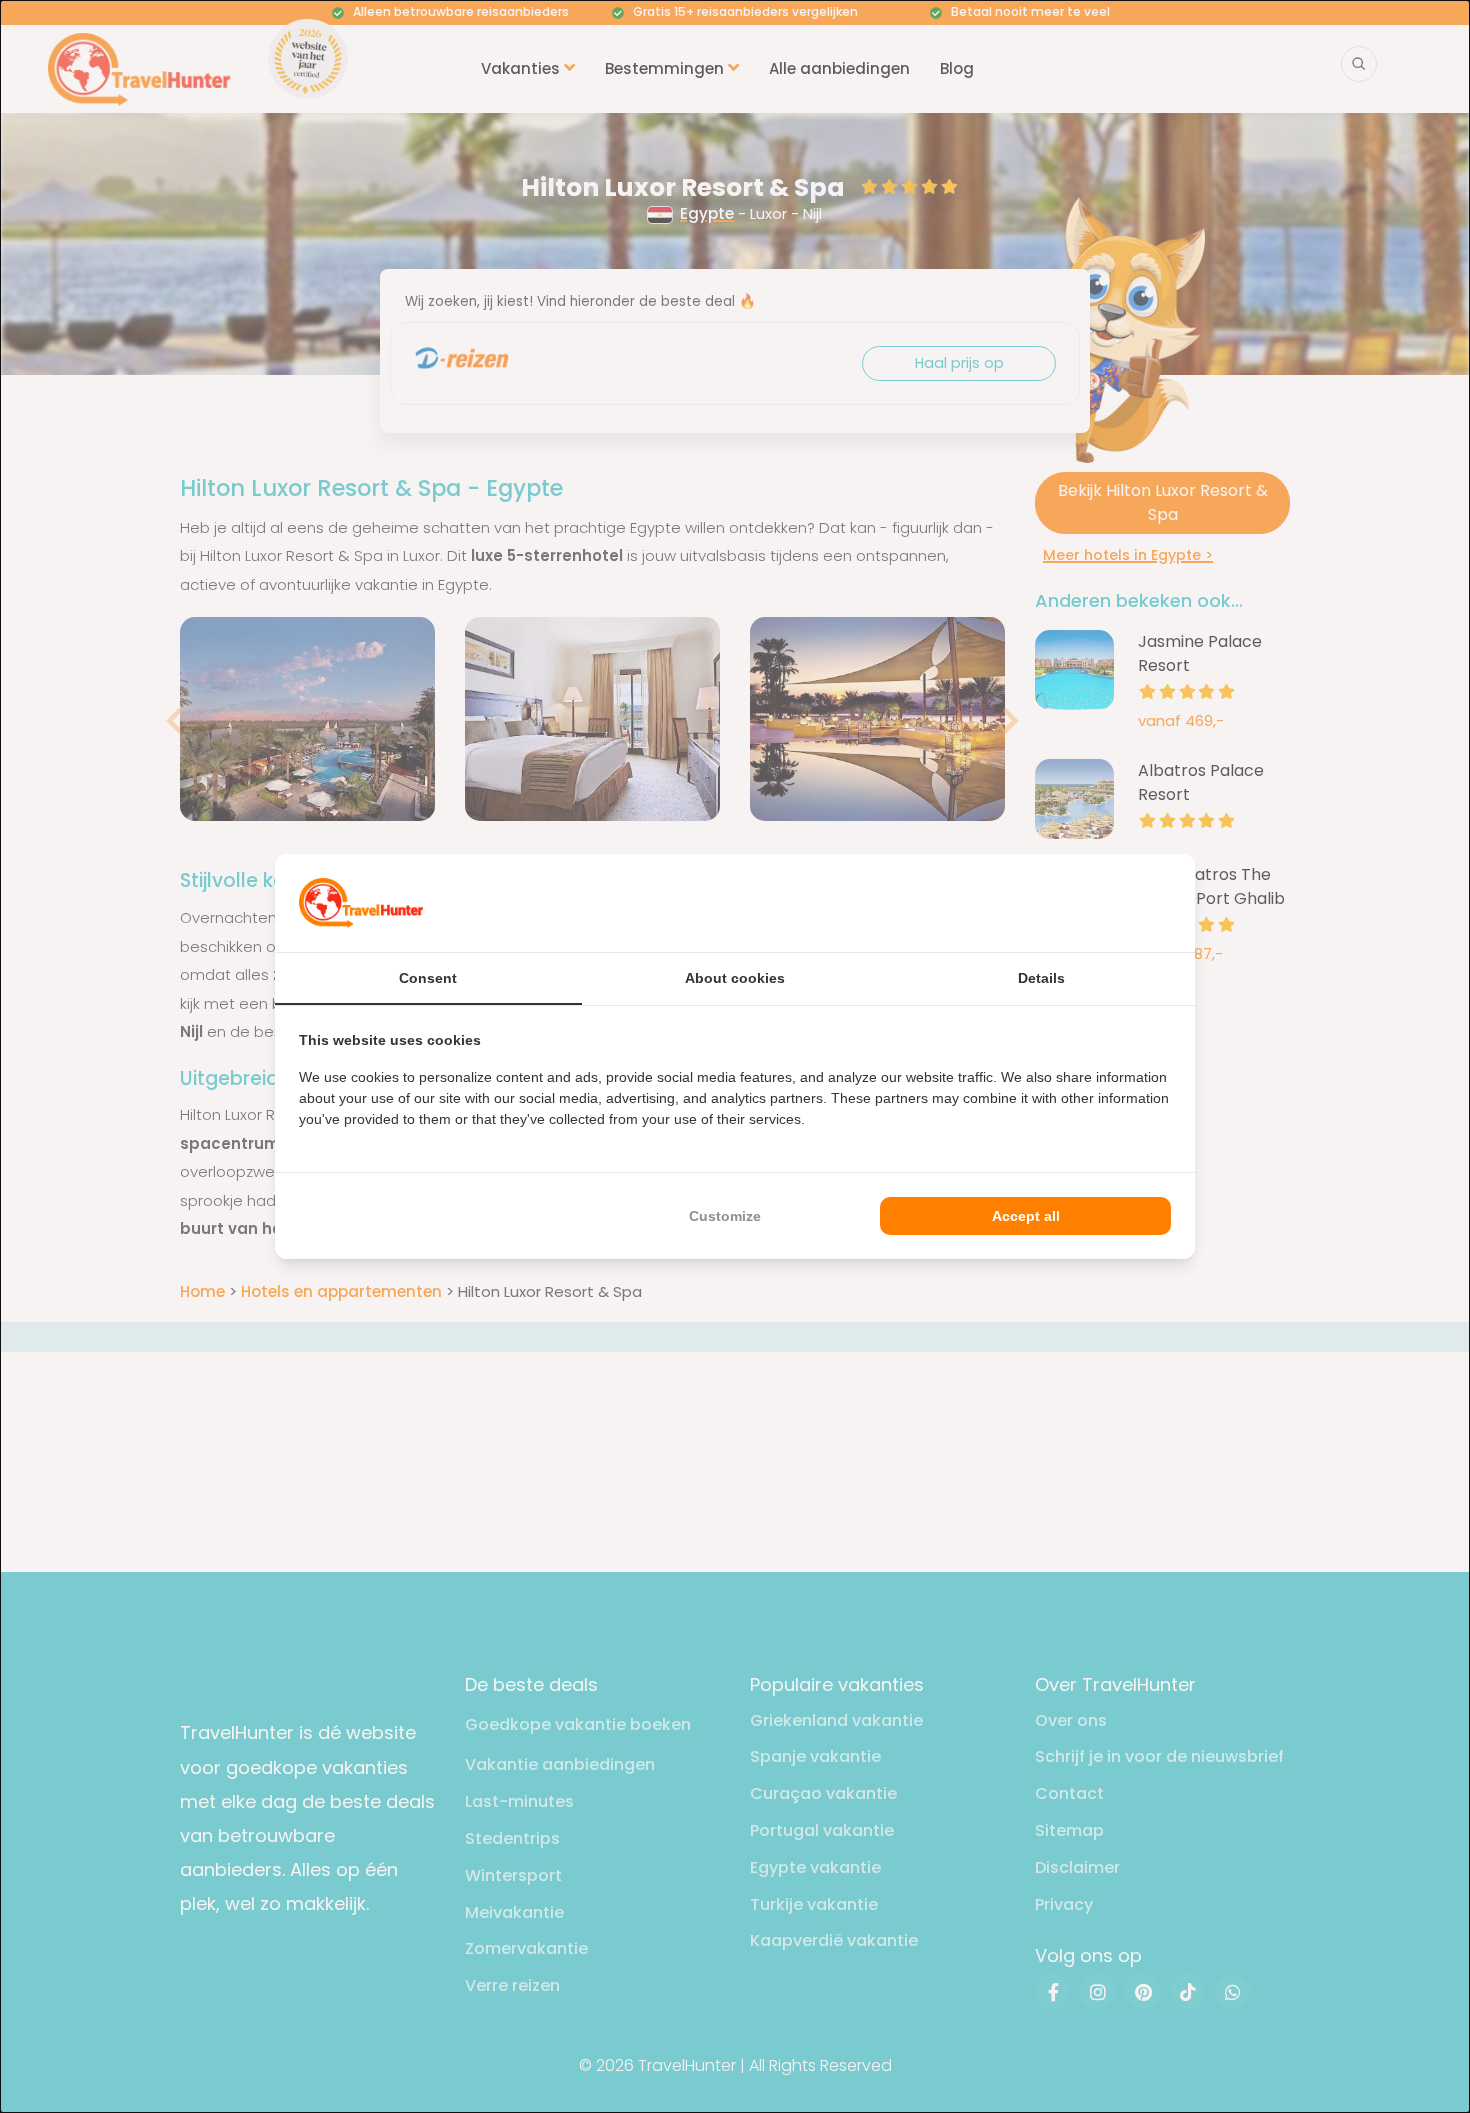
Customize (725, 1216)
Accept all (1026, 1216)
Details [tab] (1041, 978)
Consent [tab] (428, 978)
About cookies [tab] (735, 978)
